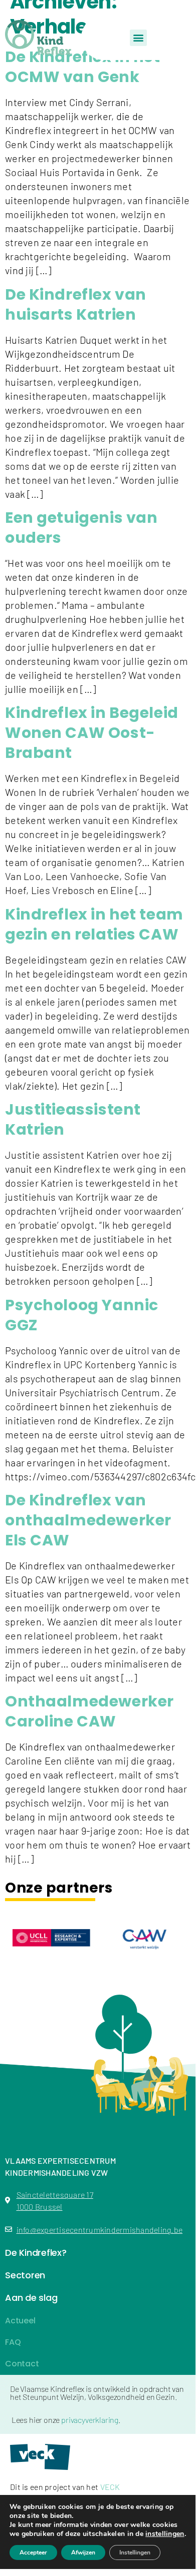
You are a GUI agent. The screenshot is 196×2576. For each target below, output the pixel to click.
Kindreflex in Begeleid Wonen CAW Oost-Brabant (92, 733)
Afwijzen (83, 2552)
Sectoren (25, 2275)
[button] (138, 38)
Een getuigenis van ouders (81, 528)
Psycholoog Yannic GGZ (82, 1315)
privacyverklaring (90, 2420)
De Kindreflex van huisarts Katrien (76, 304)
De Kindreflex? (36, 2253)
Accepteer (33, 2552)
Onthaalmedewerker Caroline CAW (89, 1711)
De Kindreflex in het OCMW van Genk (83, 67)
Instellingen (135, 2552)
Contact (22, 2364)
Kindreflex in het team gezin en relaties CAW (94, 924)
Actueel (20, 2321)
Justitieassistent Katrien (73, 1119)
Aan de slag (31, 2298)
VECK (110, 2487)
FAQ (13, 2342)
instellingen (165, 2534)
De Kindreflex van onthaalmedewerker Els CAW (88, 1520)
